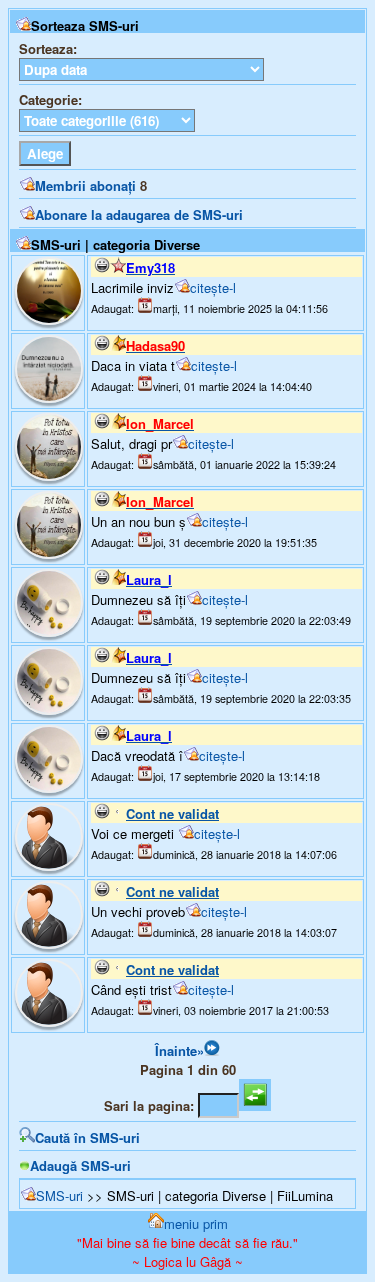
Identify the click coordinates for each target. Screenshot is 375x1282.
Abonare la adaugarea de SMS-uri (139, 214)
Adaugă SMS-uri (80, 1165)
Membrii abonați (85, 185)
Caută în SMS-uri (87, 1137)
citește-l (213, 287)
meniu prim (196, 1223)
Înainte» (179, 1050)
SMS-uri (59, 1195)
